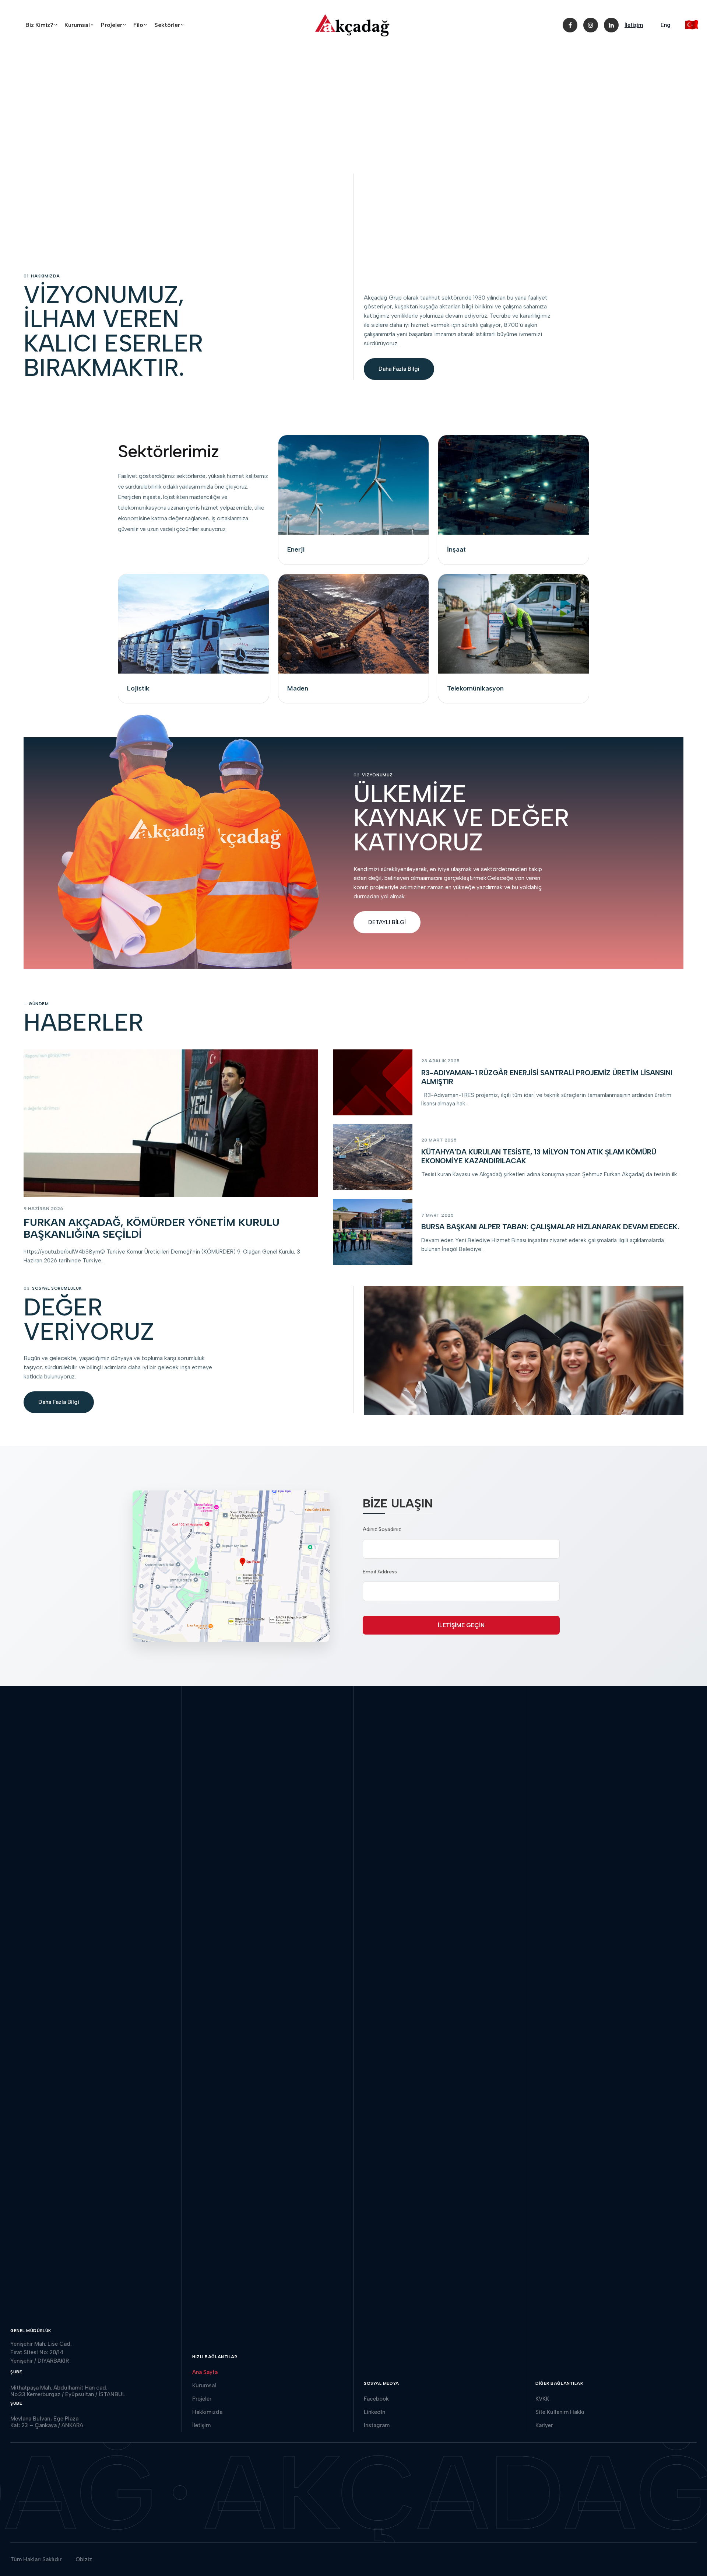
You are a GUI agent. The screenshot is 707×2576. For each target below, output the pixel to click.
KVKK (542, 2399)
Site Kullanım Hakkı (560, 2412)
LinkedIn (374, 2412)
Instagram (377, 2425)
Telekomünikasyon (475, 688)
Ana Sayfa (205, 2372)
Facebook (376, 2399)
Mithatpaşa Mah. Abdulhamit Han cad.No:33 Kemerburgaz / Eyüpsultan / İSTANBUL (68, 2391)
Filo (141, 25)
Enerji (296, 549)
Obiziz (84, 2559)
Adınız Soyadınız (382, 1529)
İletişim (634, 25)
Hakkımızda (207, 2412)
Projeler (115, 25)
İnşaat (456, 549)
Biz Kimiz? (43, 25)
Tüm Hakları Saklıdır (36, 2559)
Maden (298, 688)
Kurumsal (80, 25)
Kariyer (544, 2425)
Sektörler (170, 25)
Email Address (380, 1572)
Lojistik (138, 688)
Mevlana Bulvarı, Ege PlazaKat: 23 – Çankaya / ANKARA (47, 2422)
